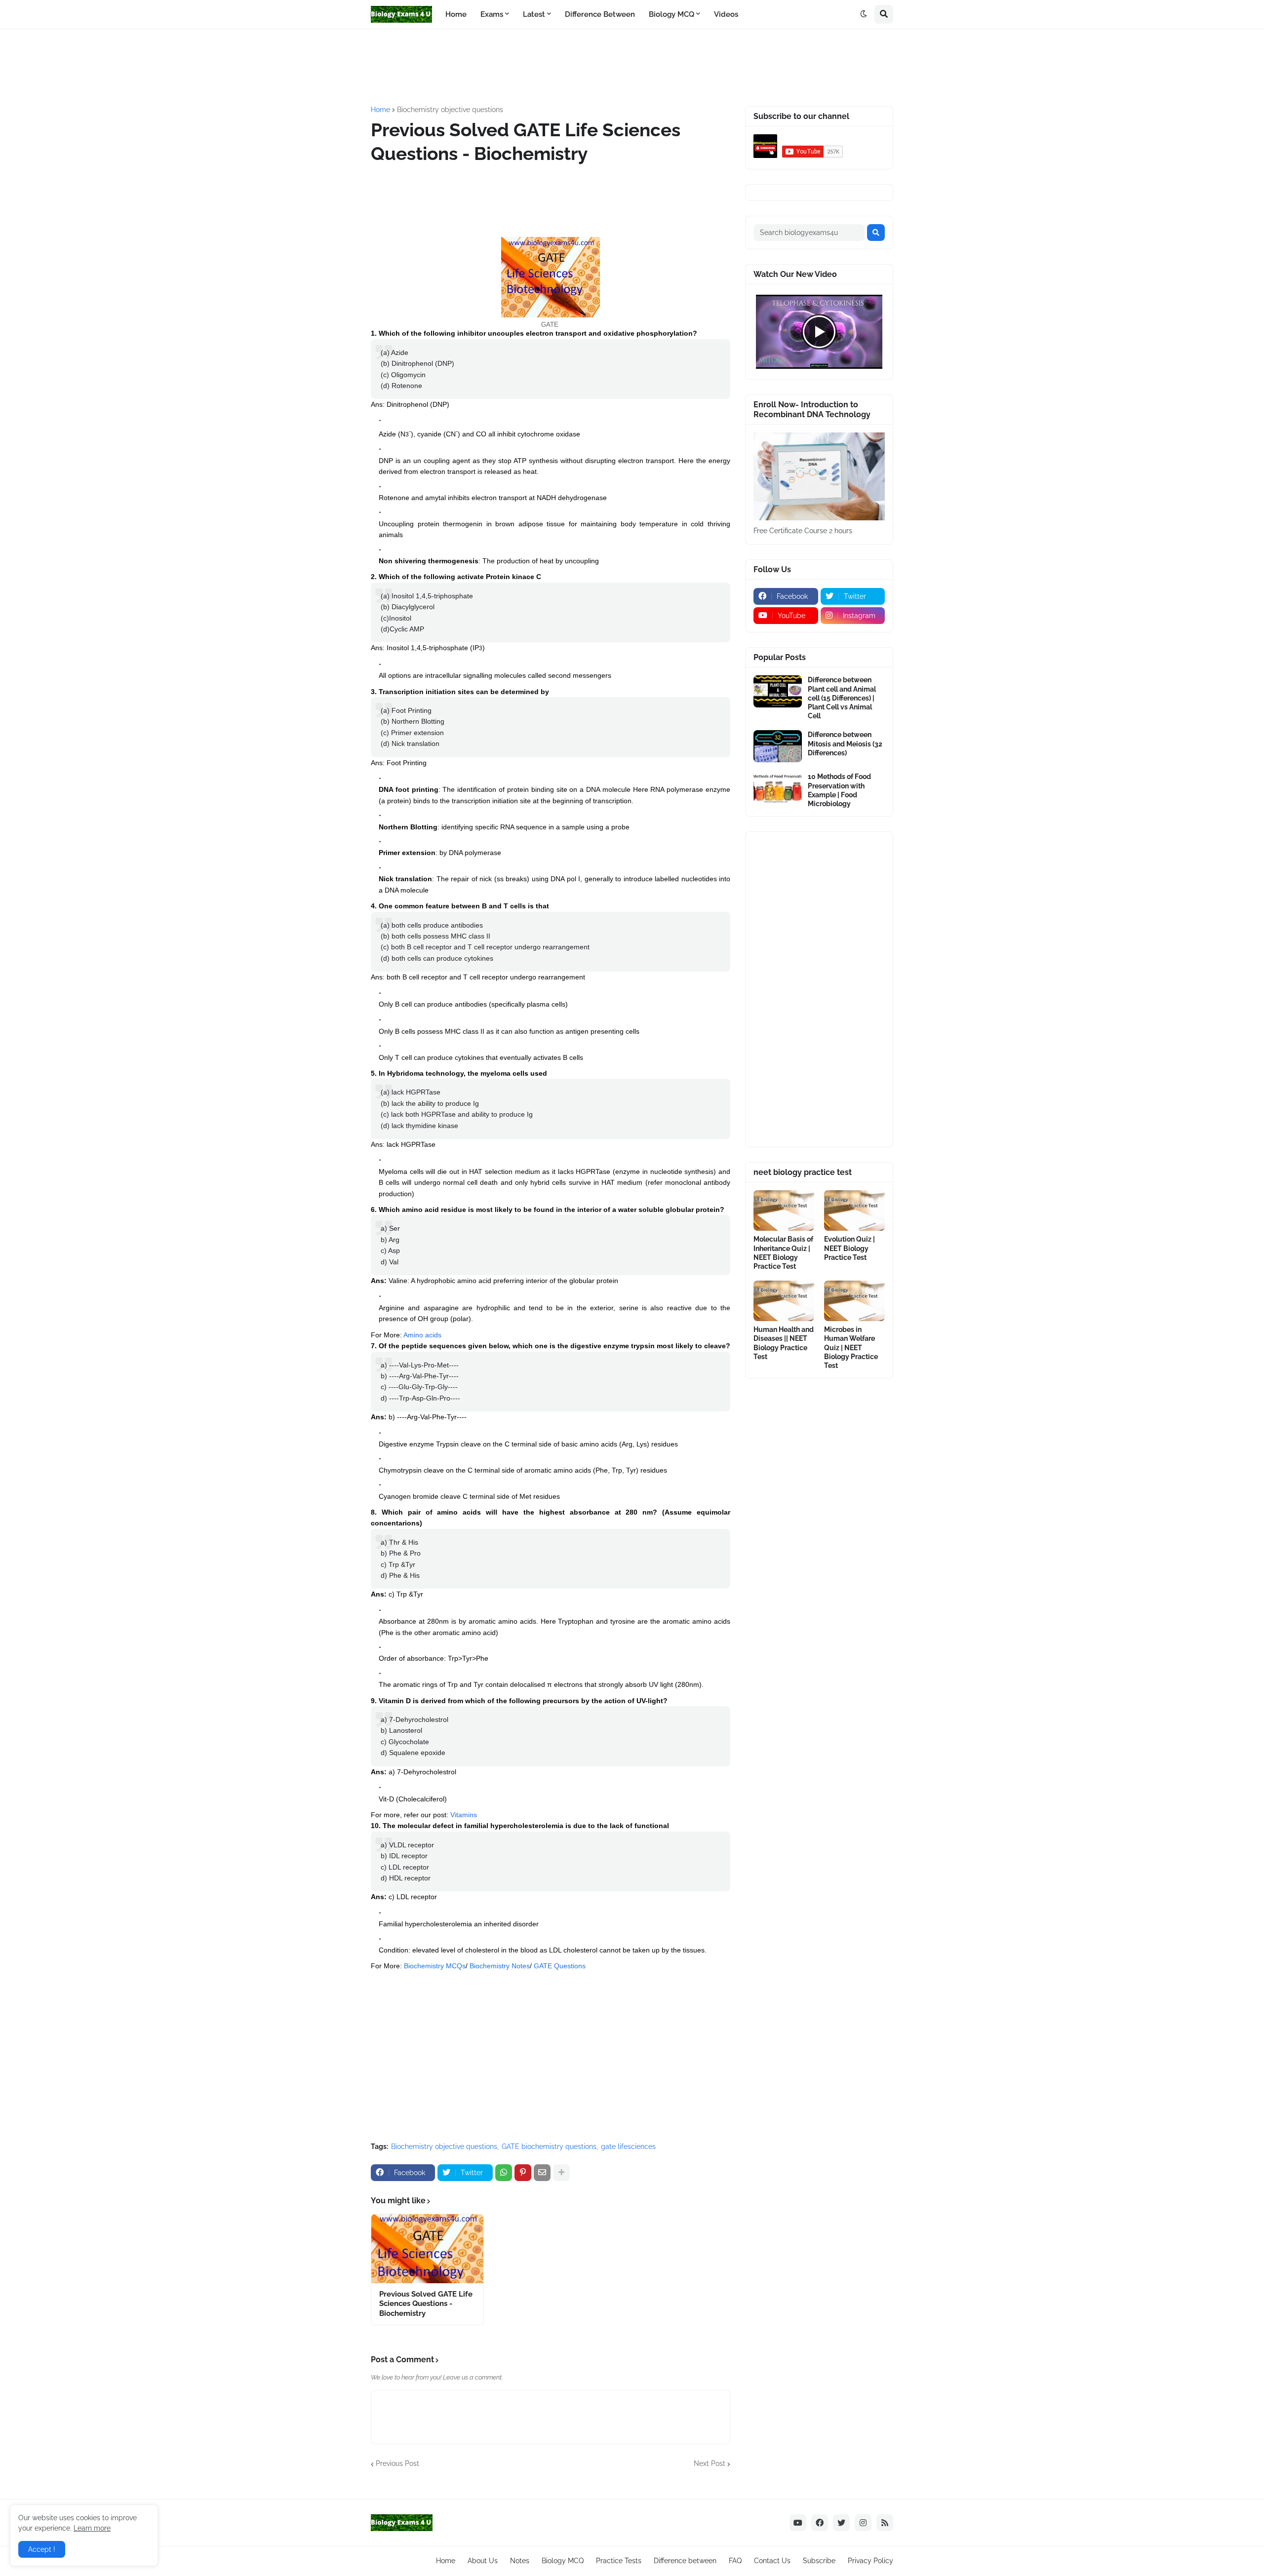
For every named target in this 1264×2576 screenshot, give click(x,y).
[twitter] (841, 2523)
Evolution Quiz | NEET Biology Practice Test (849, 1248)
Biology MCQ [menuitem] (671, 14)
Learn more (92, 2528)
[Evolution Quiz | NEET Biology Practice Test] (854, 1210)
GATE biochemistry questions (549, 2147)
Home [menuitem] (456, 14)
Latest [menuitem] (534, 14)
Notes (520, 2561)
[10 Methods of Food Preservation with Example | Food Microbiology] (778, 788)
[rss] (885, 2523)
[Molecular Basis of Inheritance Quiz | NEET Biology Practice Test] (784, 1210)
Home (380, 110)
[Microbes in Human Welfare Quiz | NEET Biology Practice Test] (854, 1301)
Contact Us (772, 2561)
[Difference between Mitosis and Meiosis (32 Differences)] (778, 746)
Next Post (710, 2463)
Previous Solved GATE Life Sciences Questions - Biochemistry (426, 2304)
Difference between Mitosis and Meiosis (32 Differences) (845, 743)
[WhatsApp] (504, 2173)
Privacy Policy (870, 2561)
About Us (483, 2561)
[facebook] (820, 2523)
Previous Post (397, 2463)
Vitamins (464, 1815)
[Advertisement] (610, 66)
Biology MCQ (563, 2561)
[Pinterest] (523, 2173)
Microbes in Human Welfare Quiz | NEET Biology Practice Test (851, 1347)
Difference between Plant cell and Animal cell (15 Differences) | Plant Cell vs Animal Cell (842, 698)
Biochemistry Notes (500, 1966)
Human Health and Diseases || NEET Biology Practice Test (784, 1343)
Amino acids (422, 1335)
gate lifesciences (628, 2147)
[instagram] (863, 2523)
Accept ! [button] (42, 2549)
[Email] (542, 2173)
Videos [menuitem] (726, 14)
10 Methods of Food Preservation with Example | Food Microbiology (839, 790)
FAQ (735, 2561)
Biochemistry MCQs (435, 1966)
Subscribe (819, 2561)
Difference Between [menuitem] (600, 14)
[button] (864, 14)
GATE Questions (560, 1966)
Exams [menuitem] (492, 14)
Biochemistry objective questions (450, 110)
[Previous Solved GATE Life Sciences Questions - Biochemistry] (427, 2249)
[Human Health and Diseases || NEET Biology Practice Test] (784, 1301)
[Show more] (561, 2173)
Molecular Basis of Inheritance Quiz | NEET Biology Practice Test (783, 1253)
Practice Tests (619, 2561)
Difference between (685, 2561)
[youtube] (798, 2523)
